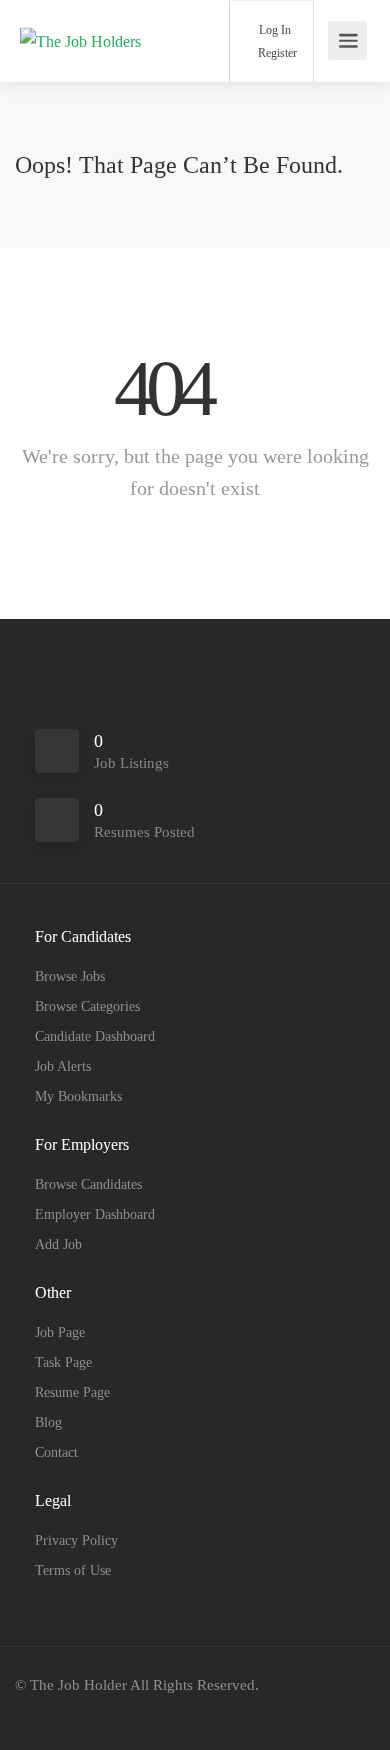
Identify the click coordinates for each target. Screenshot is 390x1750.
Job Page (60, 1332)
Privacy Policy (76, 1540)
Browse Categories (87, 1006)
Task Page (63, 1362)
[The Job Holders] (80, 13)
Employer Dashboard (95, 1214)
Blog (48, 1422)
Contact (56, 1452)
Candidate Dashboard (95, 1036)
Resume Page (72, 1392)
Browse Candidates (88, 1184)
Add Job (58, 1244)
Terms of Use (73, 1570)
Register (276, 53)
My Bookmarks (78, 1096)
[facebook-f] (35, 1712)
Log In (273, 30)
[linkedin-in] (68, 1712)
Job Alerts (63, 1066)
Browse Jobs (70, 976)
